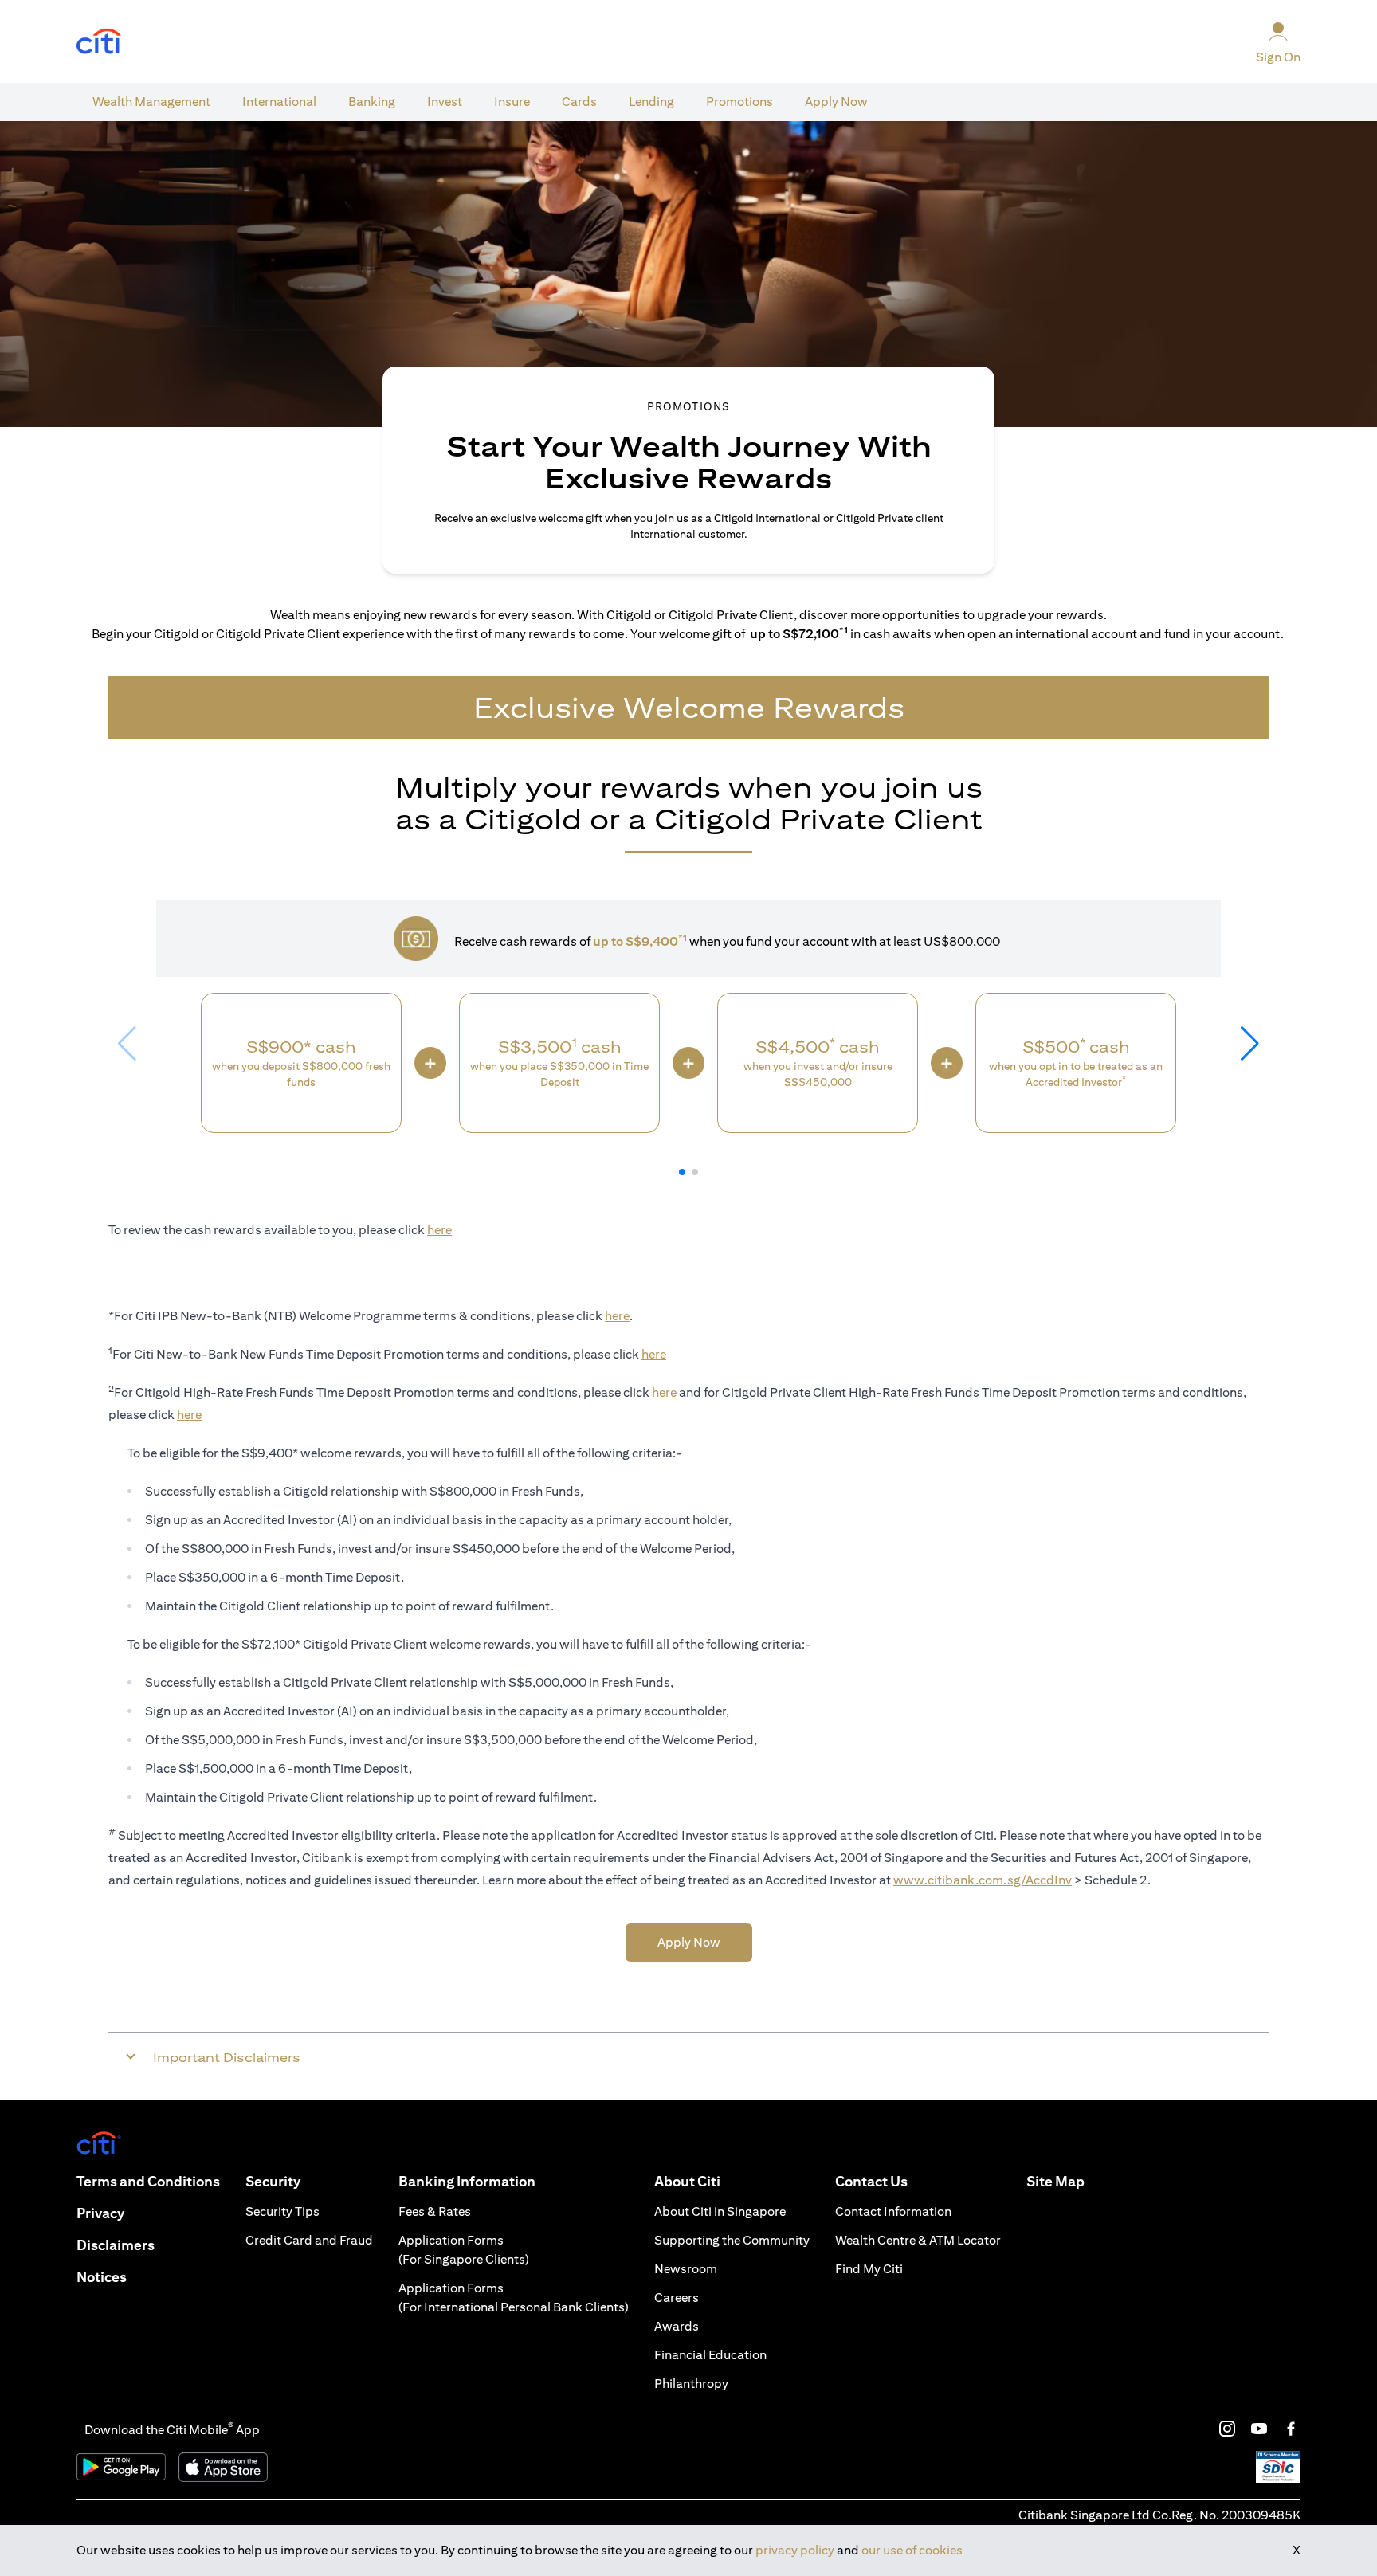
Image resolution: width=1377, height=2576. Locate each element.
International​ (279, 102)
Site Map (1055, 2181)
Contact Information (893, 2211)
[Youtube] (1259, 2429)
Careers (677, 2298)
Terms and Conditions (148, 2181)
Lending (651, 102)
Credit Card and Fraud (309, 2240)
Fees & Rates (435, 2211)
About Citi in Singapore (720, 2211)
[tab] (151, 102)
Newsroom (686, 2269)
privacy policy (795, 2550)
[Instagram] (1227, 2429)
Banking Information (467, 2181)
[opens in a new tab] (99, 42)
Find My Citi (869, 2269)
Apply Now (836, 102)
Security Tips (282, 2211)
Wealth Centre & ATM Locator (918, 2240)
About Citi (687, 2181)
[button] (682, 1172)
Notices (102, 2277)
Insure (512, 102)
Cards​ (579, 102)
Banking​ (372, 102)
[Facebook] (1291, 2429)
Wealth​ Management (151, 102)
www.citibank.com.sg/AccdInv (983, 1880)
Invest (445, 102)
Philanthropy (691, 2384)
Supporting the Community (732, 2240)
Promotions (739, 102)
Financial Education (710, 2355)
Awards (677, 2326)
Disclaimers (116, 2245)
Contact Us (871, 2181)
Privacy (100, 2213)
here (439, 1230)
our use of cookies (912, 2550)
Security (273, 2181)
